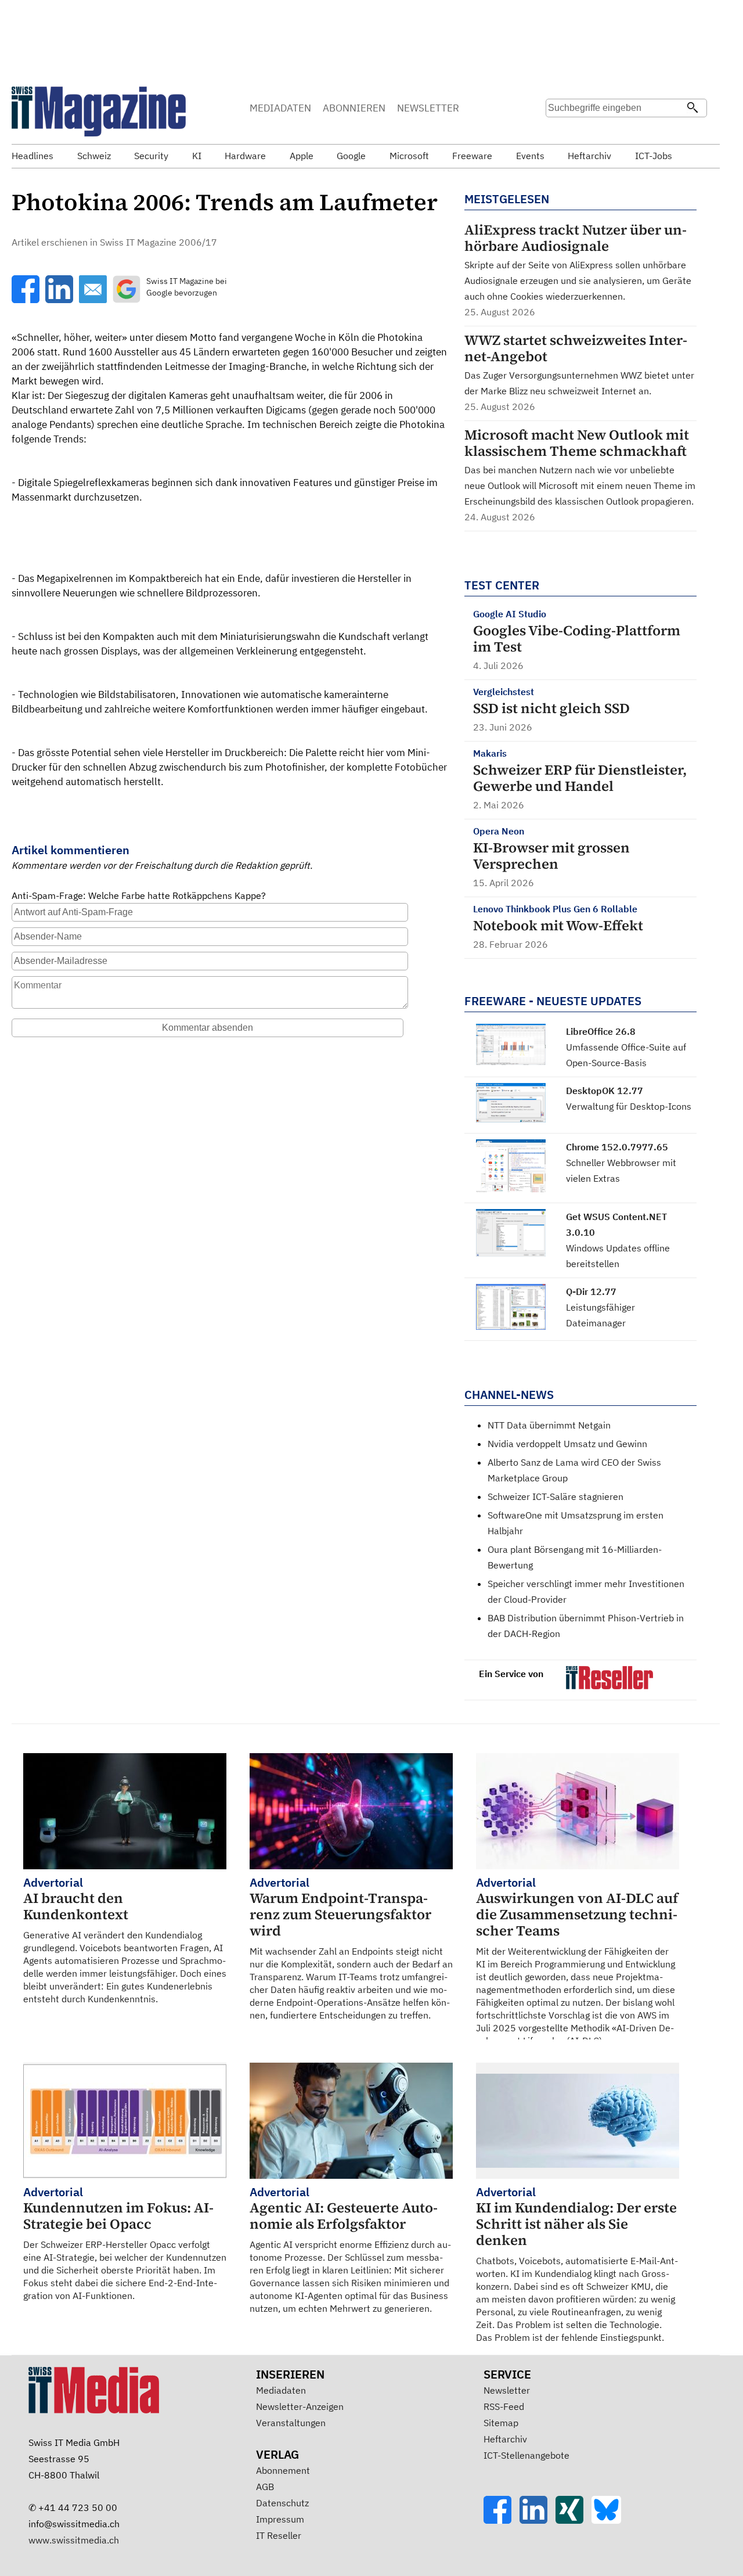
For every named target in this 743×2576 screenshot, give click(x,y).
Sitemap (501, 2423)
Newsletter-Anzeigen (300, 2406)
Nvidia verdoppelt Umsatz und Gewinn (567, 1444)
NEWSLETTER (428, 108)
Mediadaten (281, 2390)
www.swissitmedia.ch (74, 2540)
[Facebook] (502, 2520)
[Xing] (574, 2520)
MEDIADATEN (280, 108)
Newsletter (507, 2390)
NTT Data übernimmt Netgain (549, 1425)
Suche (558, 131)
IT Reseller (279, 2535)
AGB (265, 2487)
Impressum (280, 2519)
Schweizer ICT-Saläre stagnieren (556, 1496)
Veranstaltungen (291, 2423)
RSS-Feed (504, 2406)
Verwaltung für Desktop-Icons (629, 1106)
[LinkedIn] (538, 2520)
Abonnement (283, 2470)
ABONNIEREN (354, 108)
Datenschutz (282, 2503)
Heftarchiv (505, 2439)
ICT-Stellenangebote (526, 2455)
